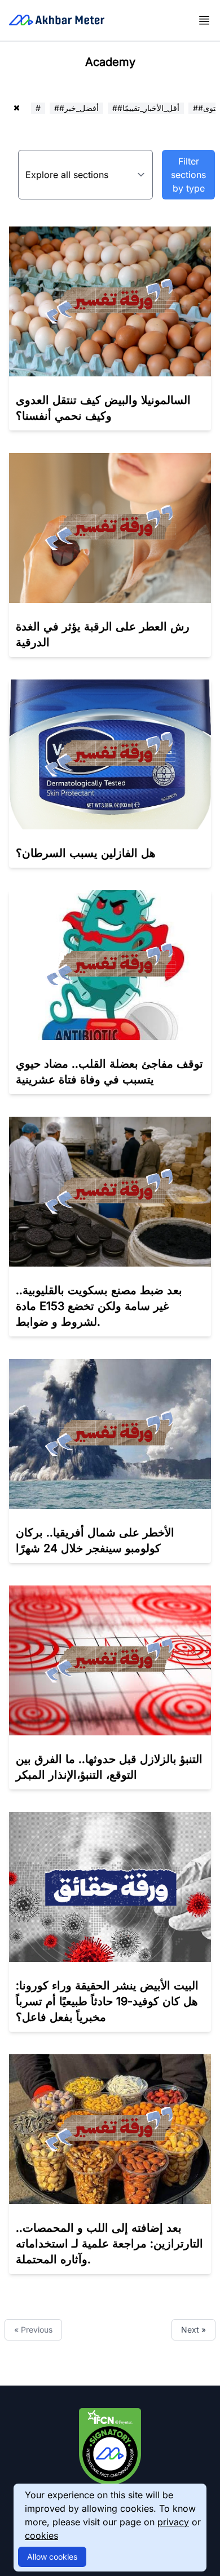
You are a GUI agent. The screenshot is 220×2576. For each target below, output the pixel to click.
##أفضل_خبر (76, 108)
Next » (193, 2329)
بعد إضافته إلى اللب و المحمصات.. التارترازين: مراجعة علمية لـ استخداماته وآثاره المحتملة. (109, 2244)
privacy (173, 2522)
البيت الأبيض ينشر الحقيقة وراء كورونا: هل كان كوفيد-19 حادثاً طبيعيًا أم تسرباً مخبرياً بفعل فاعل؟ (107, 2001)
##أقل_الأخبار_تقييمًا (146, 108)
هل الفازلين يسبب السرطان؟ (86, 853)
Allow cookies (52, 2557)
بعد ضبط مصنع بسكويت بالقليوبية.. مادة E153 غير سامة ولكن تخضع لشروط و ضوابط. (99, 1306)
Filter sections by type (188, 175)
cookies (41, 2535)
